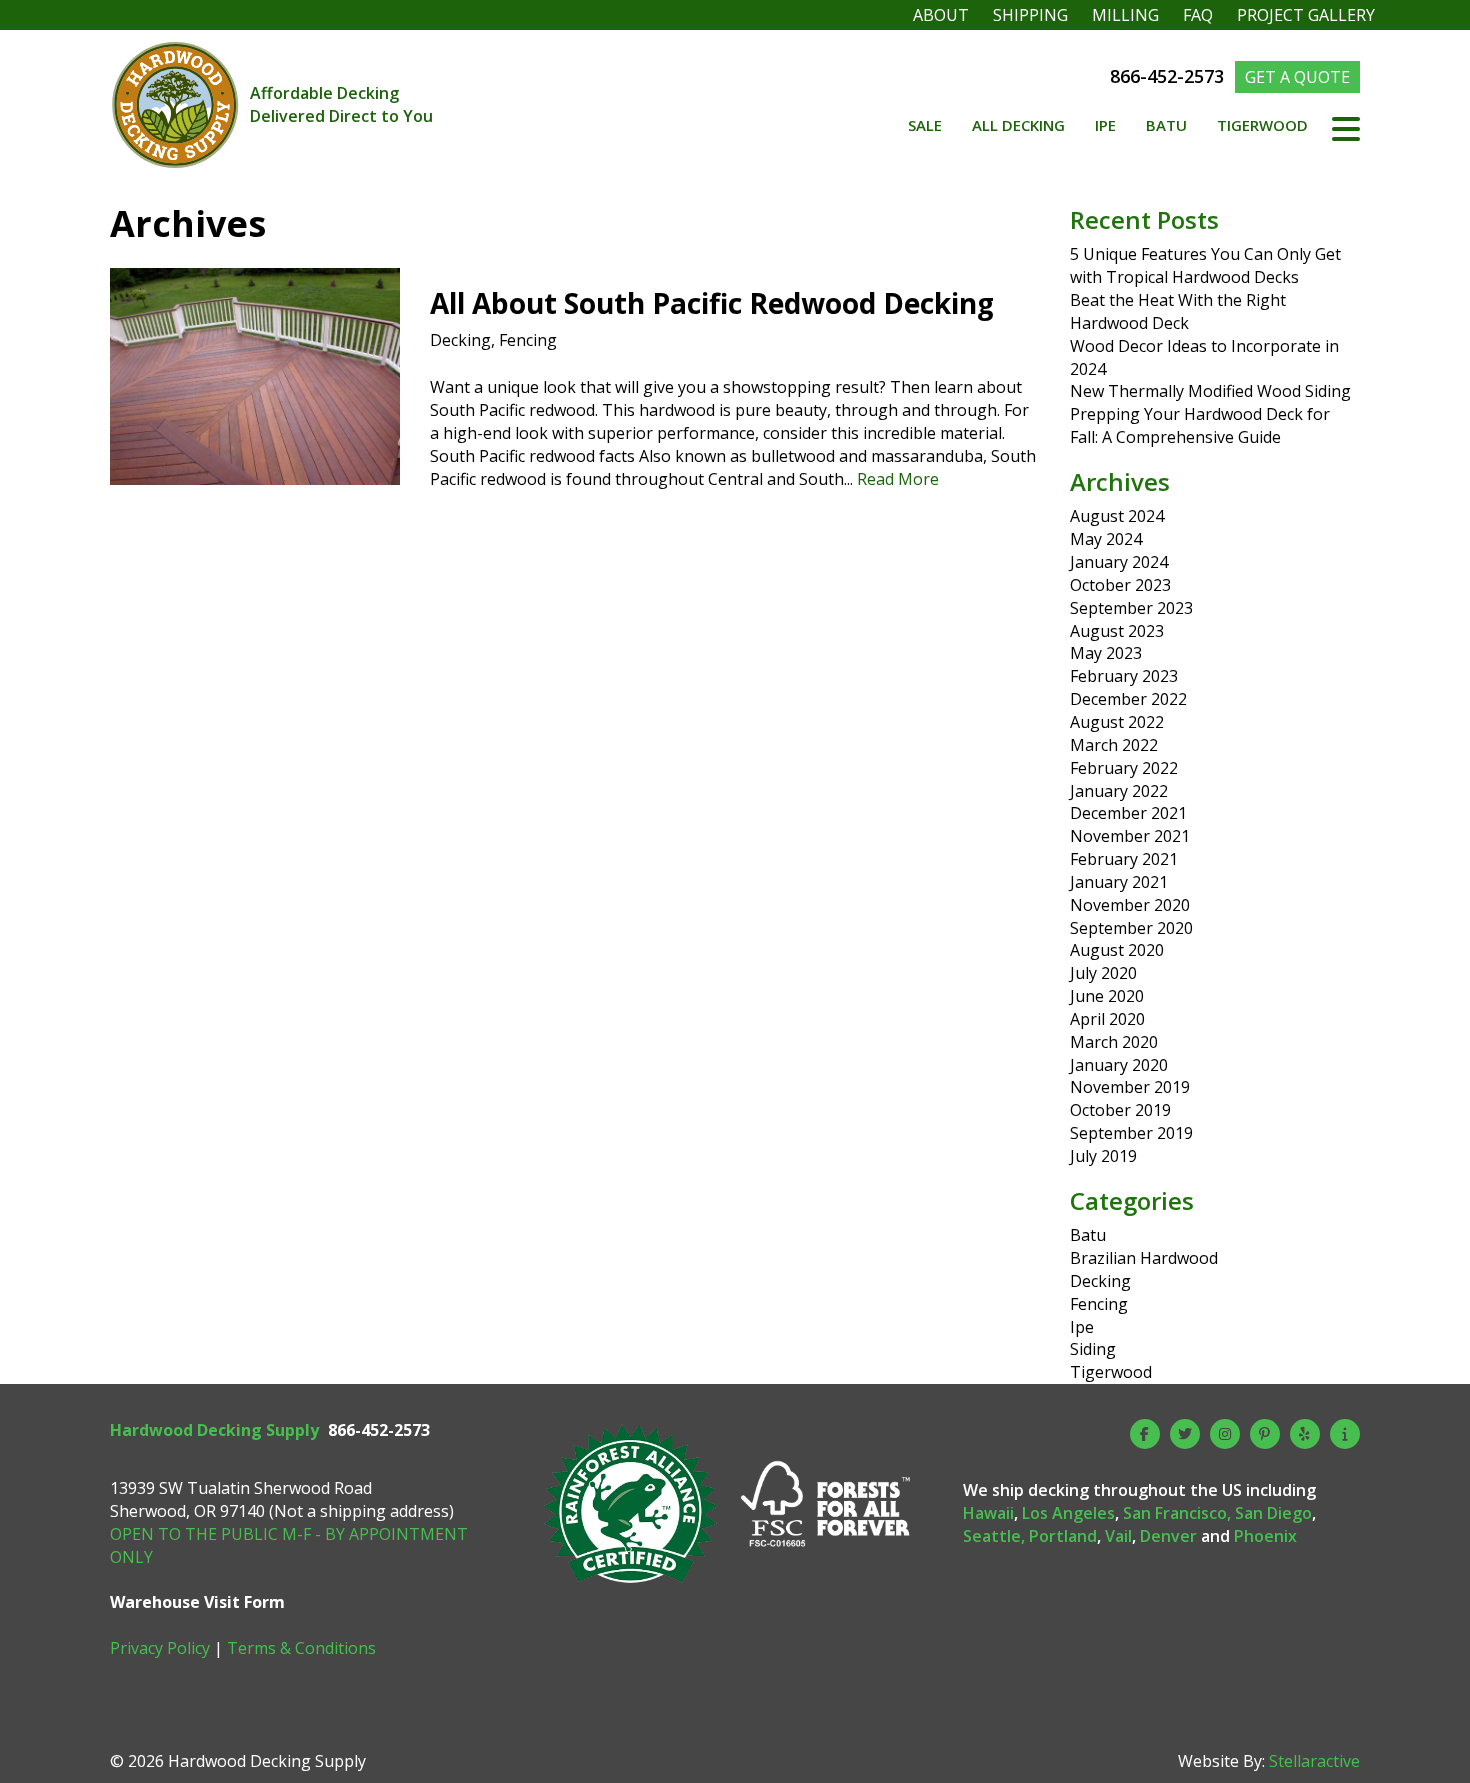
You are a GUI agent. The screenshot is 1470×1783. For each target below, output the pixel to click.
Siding (1093, 1349)
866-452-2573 (1169, 76)
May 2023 (1106, 653)
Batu (1166, 125)
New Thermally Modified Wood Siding (1210, 391)
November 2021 (1130, 836)
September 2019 (1131, 1133)
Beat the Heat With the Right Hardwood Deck (1178, 311)
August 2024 (1117, 516)
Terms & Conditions (301, 1648)
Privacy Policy (160, 1648)
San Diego (1273, 1513)
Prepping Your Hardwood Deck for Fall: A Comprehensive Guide (1200, 425)
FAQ (1198, 15)
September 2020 (1131, 928)
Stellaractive (1314, 1761)
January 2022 (1119, 791)
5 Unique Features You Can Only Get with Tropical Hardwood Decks (1205, 265)
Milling (1125, 15)
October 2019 (1120, 1110)
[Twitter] (1185, 1434)
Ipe (1105, 125)
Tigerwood (1262, 125)
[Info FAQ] (1345, 1434)
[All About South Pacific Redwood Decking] (255, 473)
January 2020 (1119, 1065)
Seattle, (994, 1536)
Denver (1168, 1536)
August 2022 (1117, 722)
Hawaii (988, 1513)
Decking (460, 340)
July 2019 (1103, 1156)
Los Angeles (1068, 1513)
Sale (925, 125)
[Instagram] (1225, 1434)
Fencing (528, 340)
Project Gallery (1306, 15)
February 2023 (1124, 676)
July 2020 (1103, 973)
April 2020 (1107, 1019)
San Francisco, (1177, 1513)
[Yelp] (1305, 1434)
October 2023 (1120, 585)
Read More (898, 479)
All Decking (1018, 125)
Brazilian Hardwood (1144, 1258)
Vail (1118, 1536)
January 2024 (1119, 562)
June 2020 (1107, 996)
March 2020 (1114, 1042)
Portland (1063, 1536)
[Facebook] (1145, 1434)
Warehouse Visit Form (197, 1602)
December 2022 (1128, 699)
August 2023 (1117, 631)
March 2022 (1114, 745)
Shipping (1030, 15)
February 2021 (1124, 859)
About (941, 15)
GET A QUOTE (1297, 77)
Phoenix (1265, 1536)
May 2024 (1106, 539)
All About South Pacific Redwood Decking (712, 303)
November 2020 (1130, 905)
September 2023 (1131, 608)
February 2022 (1124, 768)
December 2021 (1128, 813)
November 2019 (1130, 1087)
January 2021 (1119, 882)
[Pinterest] (1265, 1434)
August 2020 (1117, 950)
